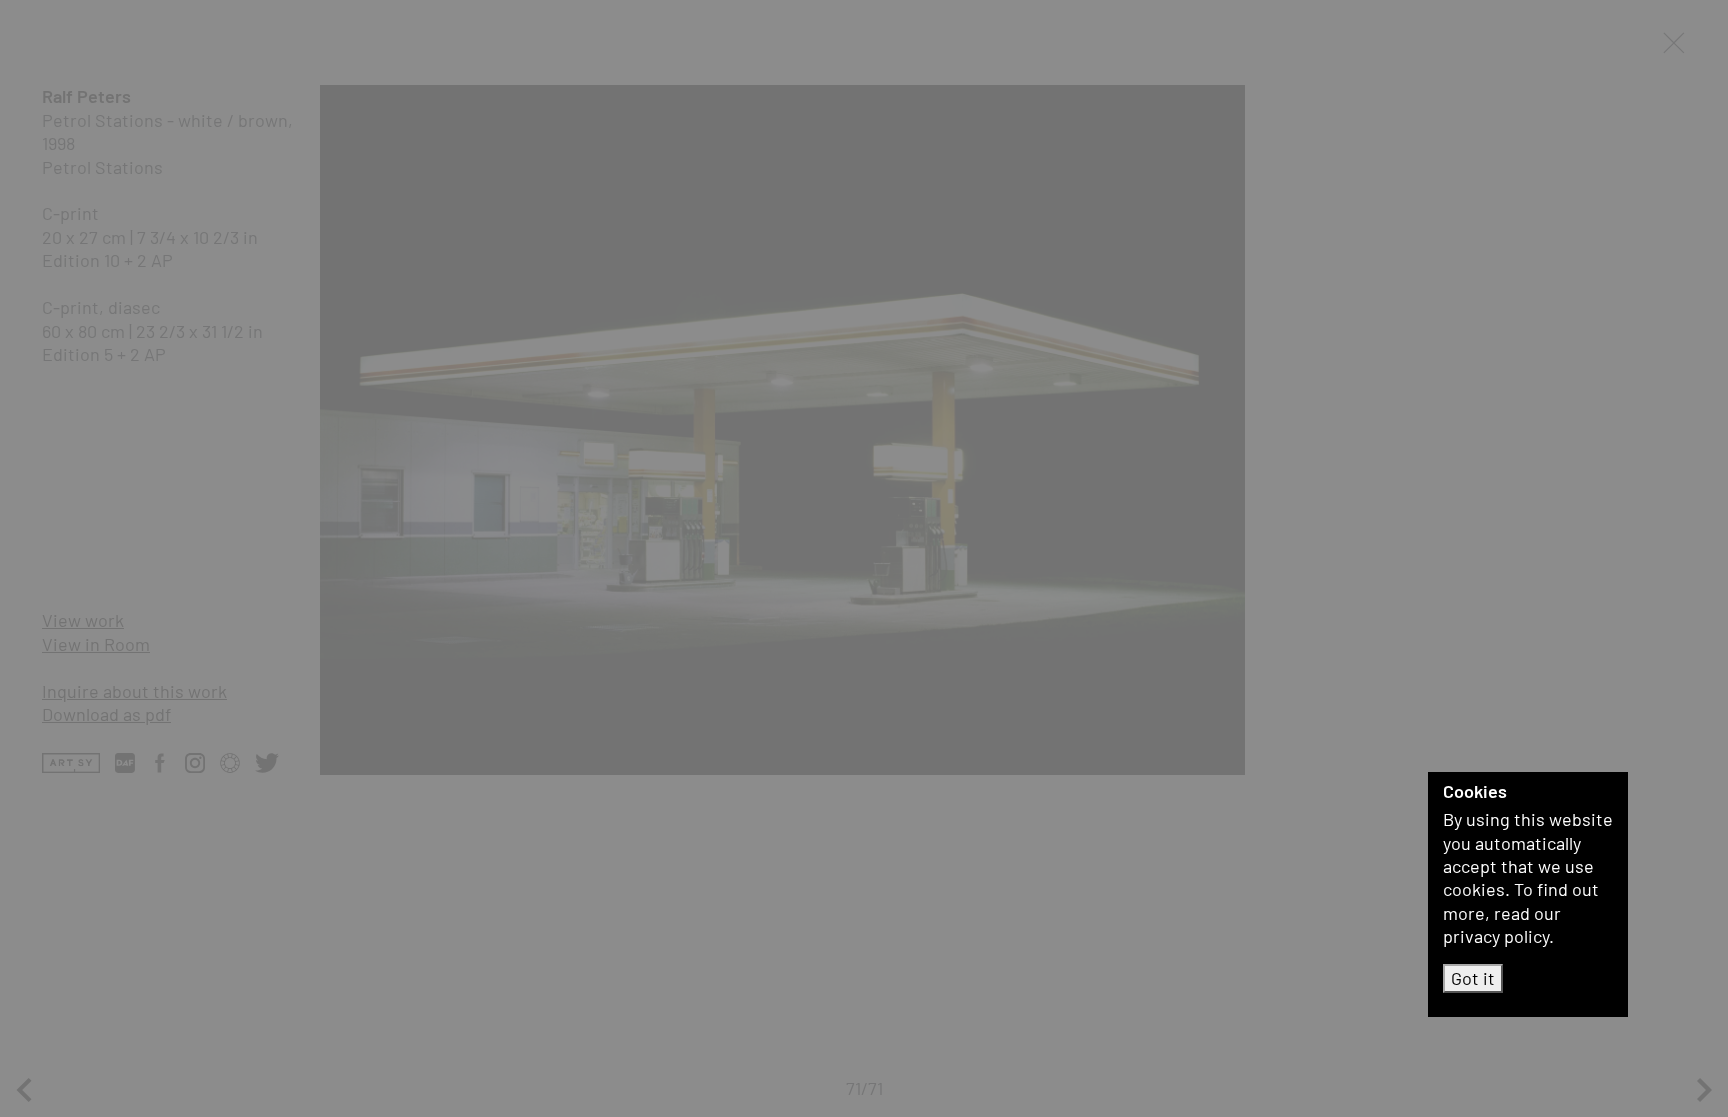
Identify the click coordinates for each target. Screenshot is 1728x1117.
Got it (1473, 978)
